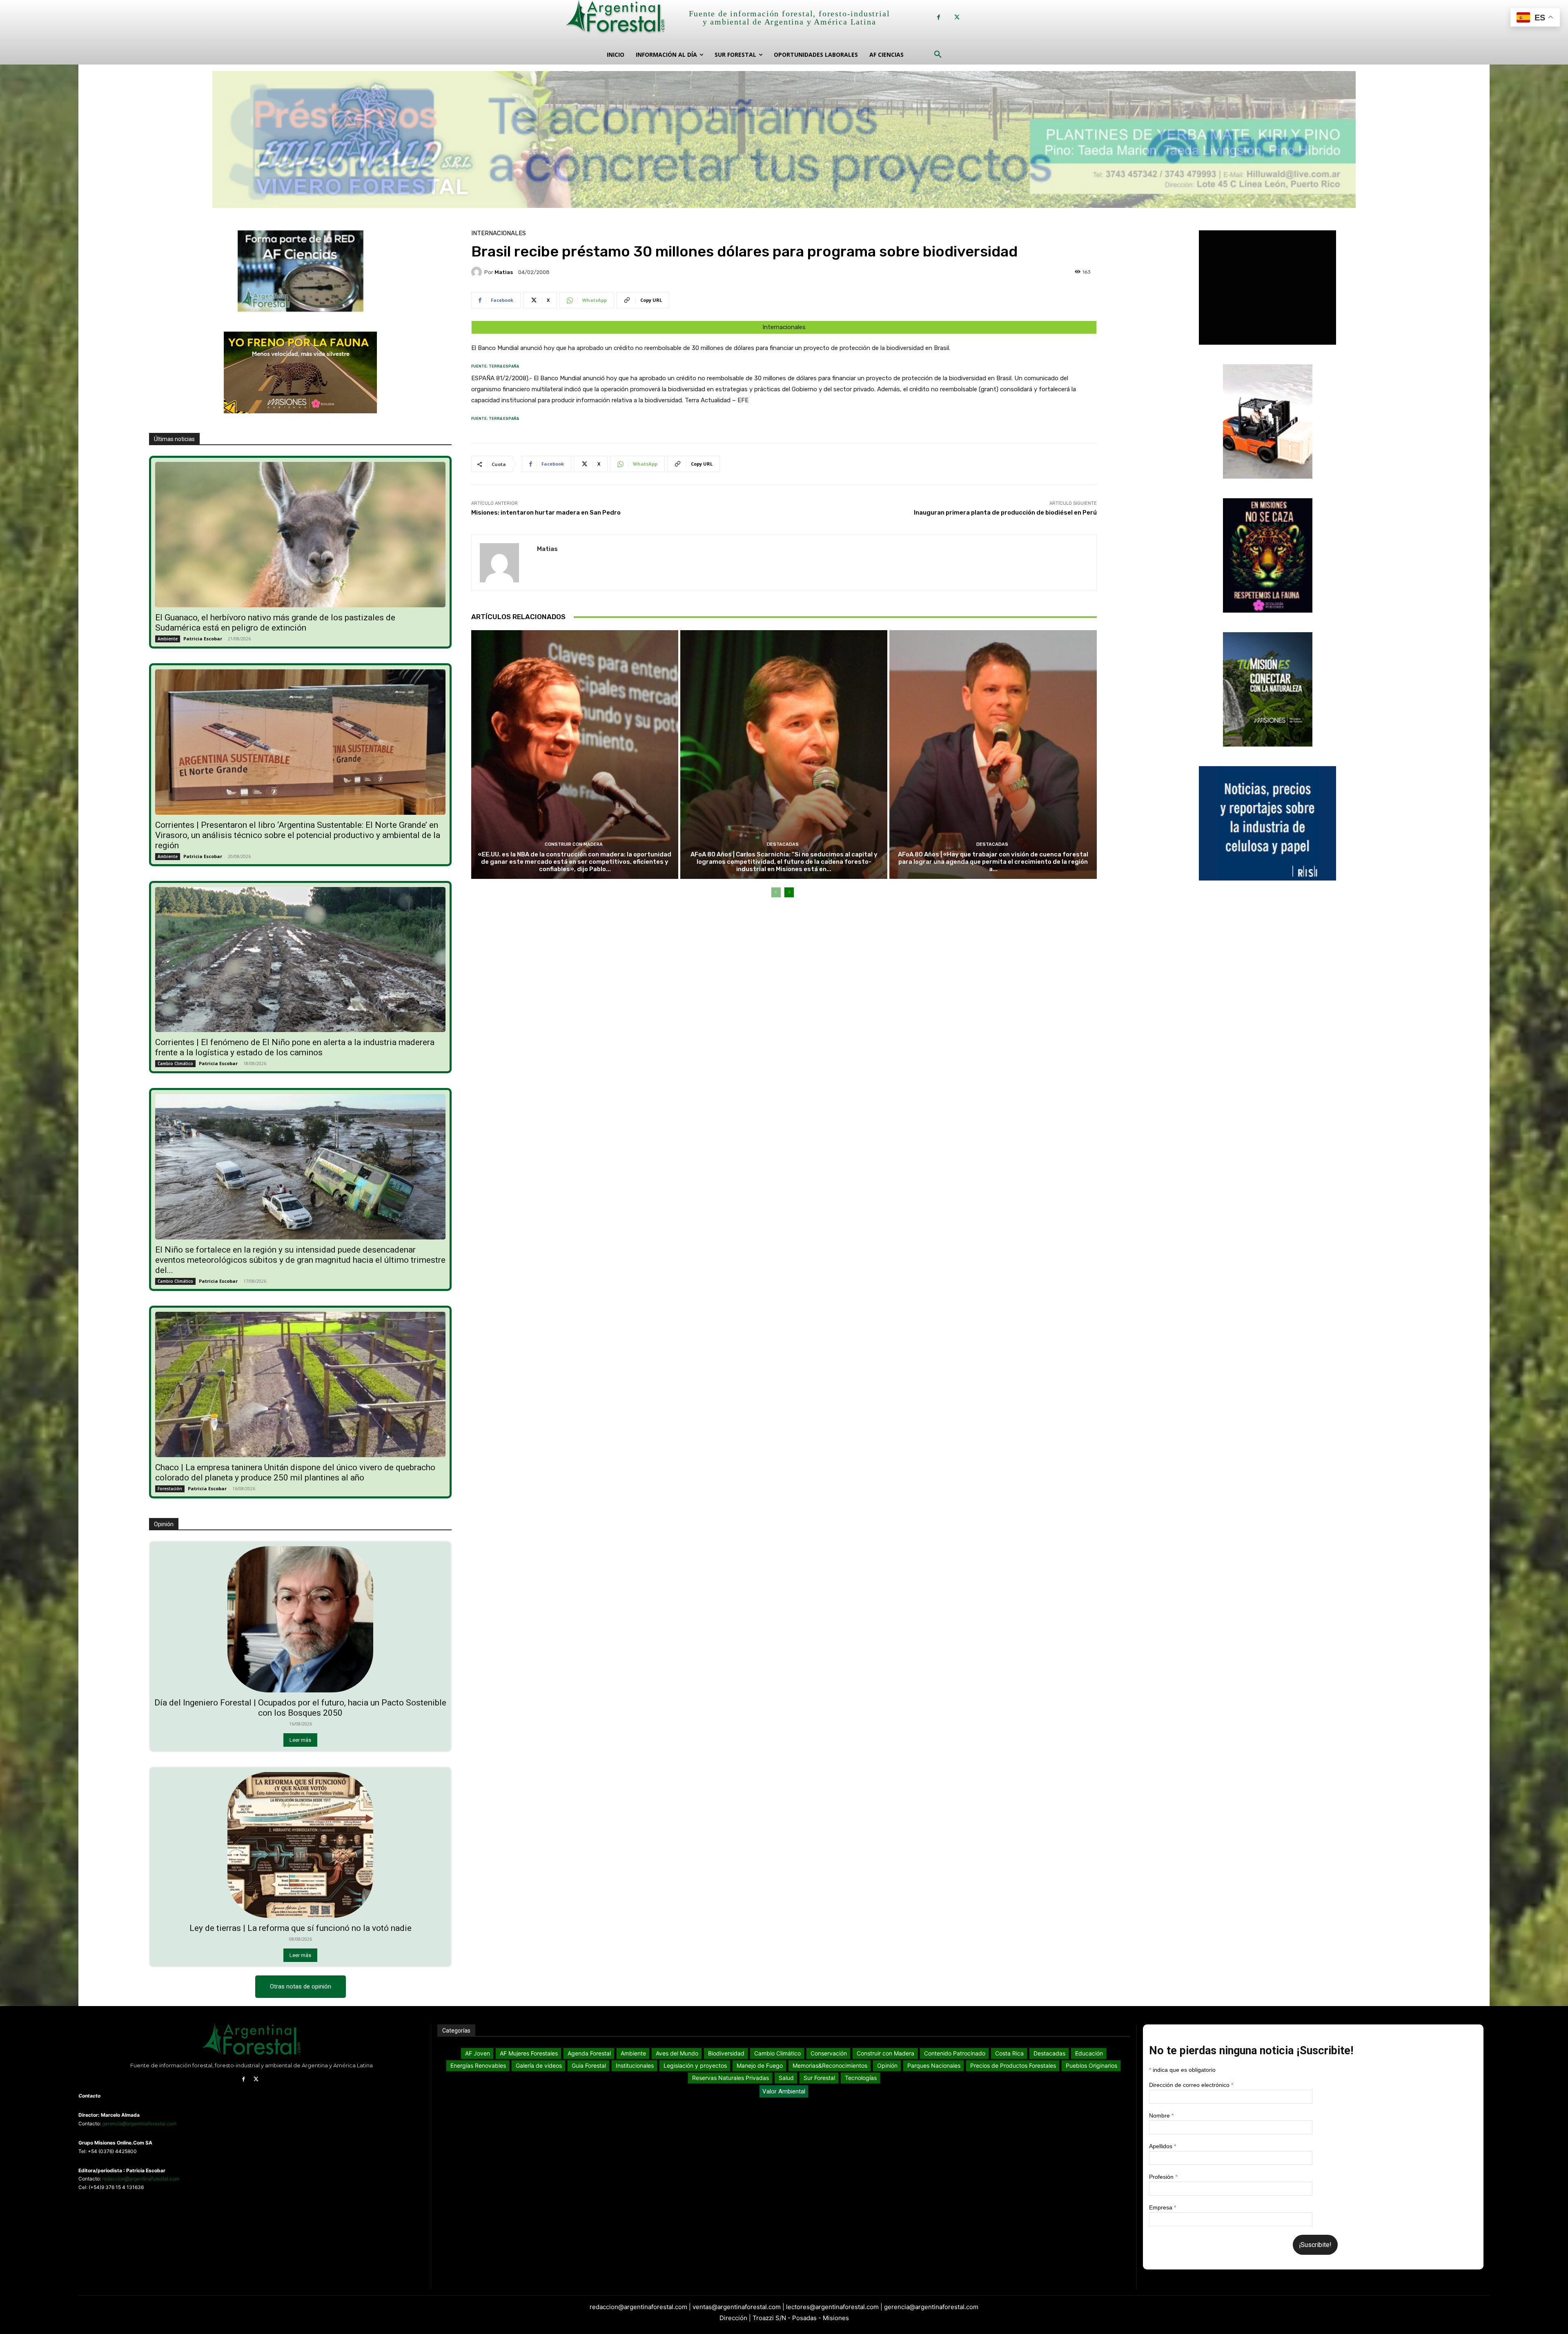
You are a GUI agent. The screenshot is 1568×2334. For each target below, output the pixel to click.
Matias (504, 272)
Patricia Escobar (203, 639)
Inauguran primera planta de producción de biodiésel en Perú (1005, 513)
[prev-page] (776, 892)
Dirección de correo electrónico (1191, 2085)
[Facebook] (939, 17)
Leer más (300, 1740)
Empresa (1163, 2207)
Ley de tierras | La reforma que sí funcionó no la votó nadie (301, 1928)
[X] (957, 17)
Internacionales (499, 233)
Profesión (1163, 2177)
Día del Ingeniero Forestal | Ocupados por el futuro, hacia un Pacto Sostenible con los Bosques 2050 (300, 1708)
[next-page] (789, 892)
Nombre (1161, 2116)
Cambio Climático (175, 1063)
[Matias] (478, 272)
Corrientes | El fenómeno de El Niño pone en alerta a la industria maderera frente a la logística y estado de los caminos (295, 1047)
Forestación (170, 1489)
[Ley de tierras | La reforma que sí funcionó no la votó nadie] (301, 1845)
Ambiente (168, 639)
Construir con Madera (574, 844)
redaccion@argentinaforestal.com (141, 2179)
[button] (938, 55)
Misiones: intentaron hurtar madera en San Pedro (546, 513)
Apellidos (1163, 2146)
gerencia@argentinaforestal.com (139, 2123)
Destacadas (783, 844)
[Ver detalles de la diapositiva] (784, 142)
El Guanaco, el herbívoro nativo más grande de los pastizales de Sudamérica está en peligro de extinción (275, 623)
